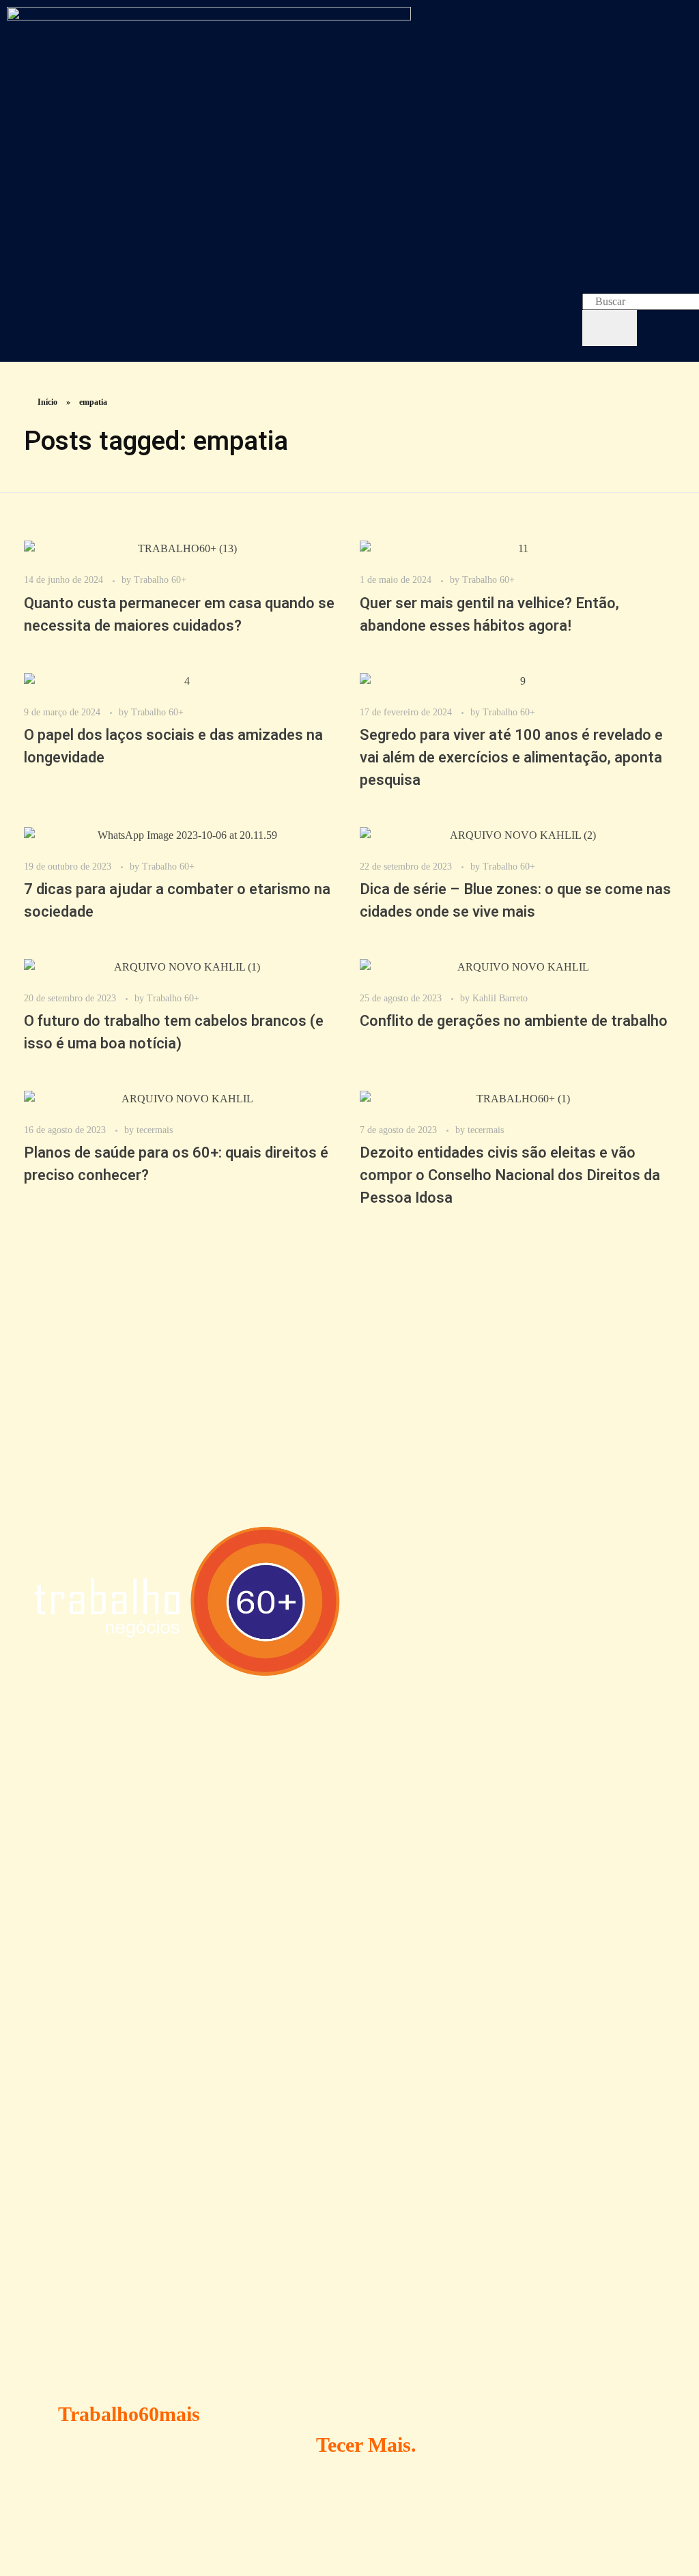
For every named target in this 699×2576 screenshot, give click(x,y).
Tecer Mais (363, 2445)
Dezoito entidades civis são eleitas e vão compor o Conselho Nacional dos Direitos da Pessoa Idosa (510, 1175)
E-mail (51, 2230)
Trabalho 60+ (160, 579)
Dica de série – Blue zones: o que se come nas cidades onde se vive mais (515, 901)
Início (47, 402)
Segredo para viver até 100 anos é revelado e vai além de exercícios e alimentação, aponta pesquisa (511, 758)
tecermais (155, 1130)
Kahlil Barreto (500, 998)
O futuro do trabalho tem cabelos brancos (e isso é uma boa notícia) (174, 1032)
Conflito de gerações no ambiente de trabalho (514, 1021)
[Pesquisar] (610, 328)
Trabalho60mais (129, 2414)
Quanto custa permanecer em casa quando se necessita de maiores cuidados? (179, 615)
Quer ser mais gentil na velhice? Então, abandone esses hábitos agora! (489, 615)
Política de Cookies (449, 1851)
